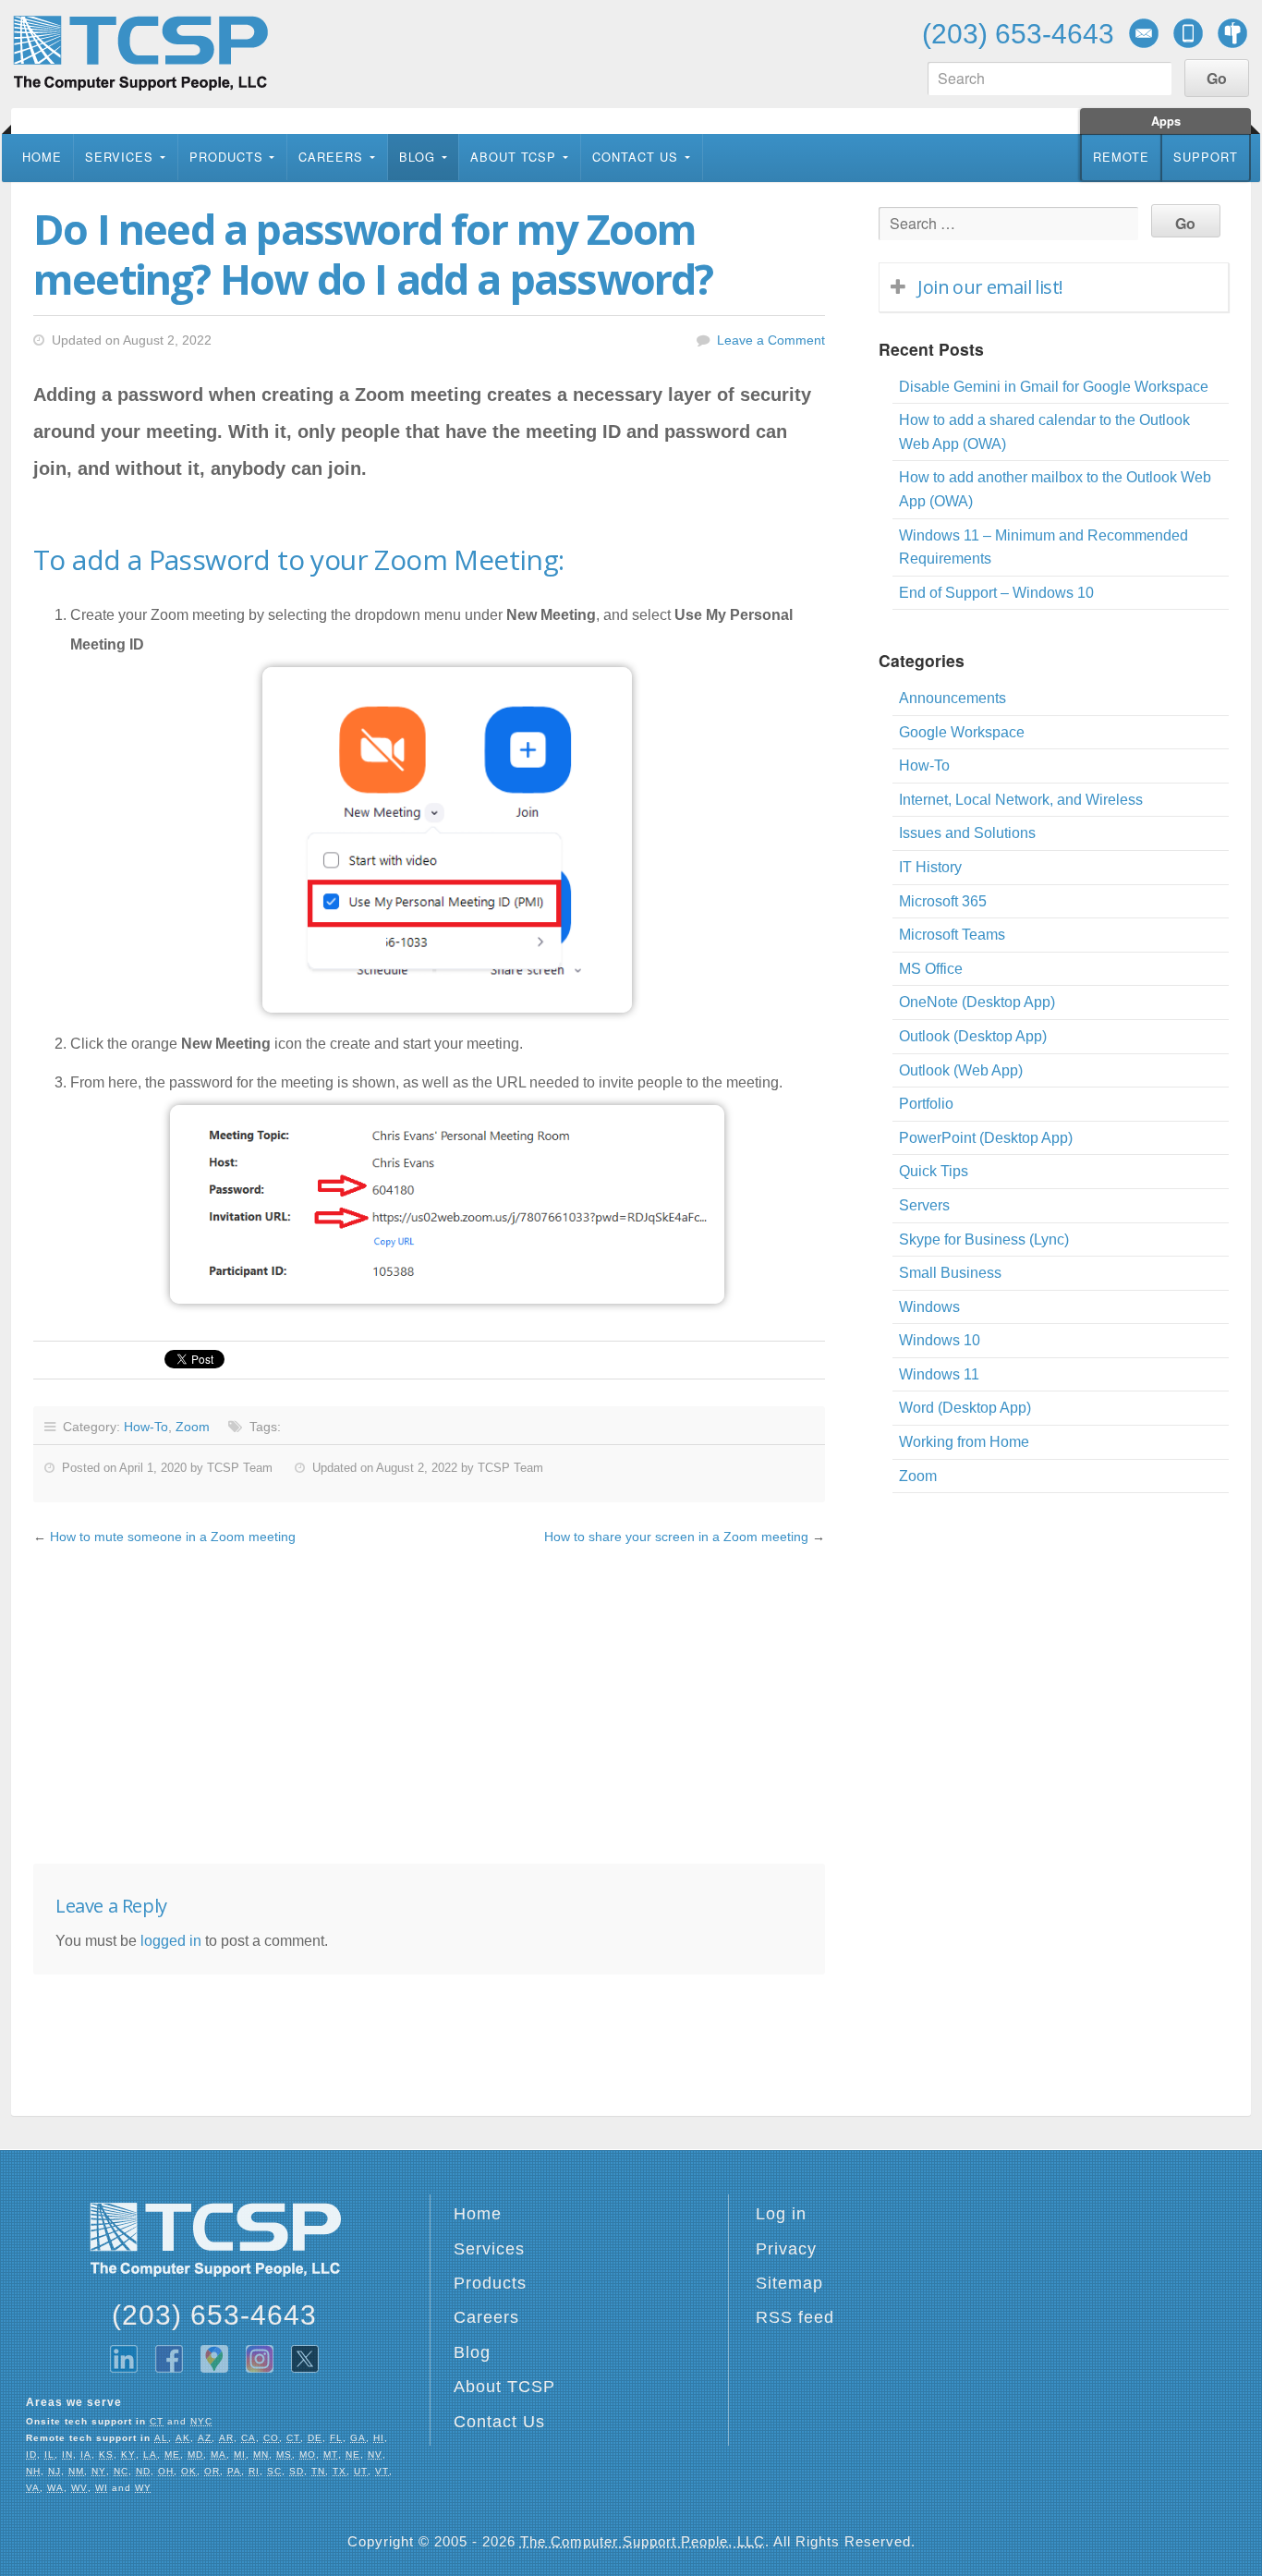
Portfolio (926, 1104)
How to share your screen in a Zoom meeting (676, 1537)
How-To (146, 1427)
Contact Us (635, 157)
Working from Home (964, 1442)
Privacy (786, 2249)
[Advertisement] (429, 1707)
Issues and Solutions (967, 833)
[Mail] (1232, 33)
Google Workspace (962, 732)
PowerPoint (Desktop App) (986, 1138)
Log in (781, 2214)
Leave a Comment (771, 340)
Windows (929, 1307)
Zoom (193, 1427)
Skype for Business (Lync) (984, 1239)
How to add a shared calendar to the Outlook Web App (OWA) (1044, 432)
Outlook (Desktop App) (973, 1036)
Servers (924, 1205)
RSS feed (795, 2317)
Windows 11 (939, 1374)
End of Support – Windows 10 (996, 593)
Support (1206, 157)
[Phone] (1188, 33)
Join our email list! (990, 287)
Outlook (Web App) (961, 1070)
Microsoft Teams (952, 935)
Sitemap (789, 2283)
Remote (1121, 157)
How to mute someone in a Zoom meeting (173, 1537)
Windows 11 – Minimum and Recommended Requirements (1044, 547)
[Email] (1144, 33)
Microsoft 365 (943, 901)
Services (119, 157)
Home (42, 157)
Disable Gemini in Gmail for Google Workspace (1054, 387)
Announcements (953, 698)
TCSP (140, 53)
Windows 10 (940, 1340)
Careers (331, 157)
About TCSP (513, 157)
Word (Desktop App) (965, 1408)
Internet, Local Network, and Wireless (1021, 800)
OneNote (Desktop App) (977, 1002)
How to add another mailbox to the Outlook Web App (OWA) (1055, 489)
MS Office (931, 969)
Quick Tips (934, 1171)
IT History (930, 867)
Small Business (950, 1273)
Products (226, 157)
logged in (171, 1941)
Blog (417, 157)
